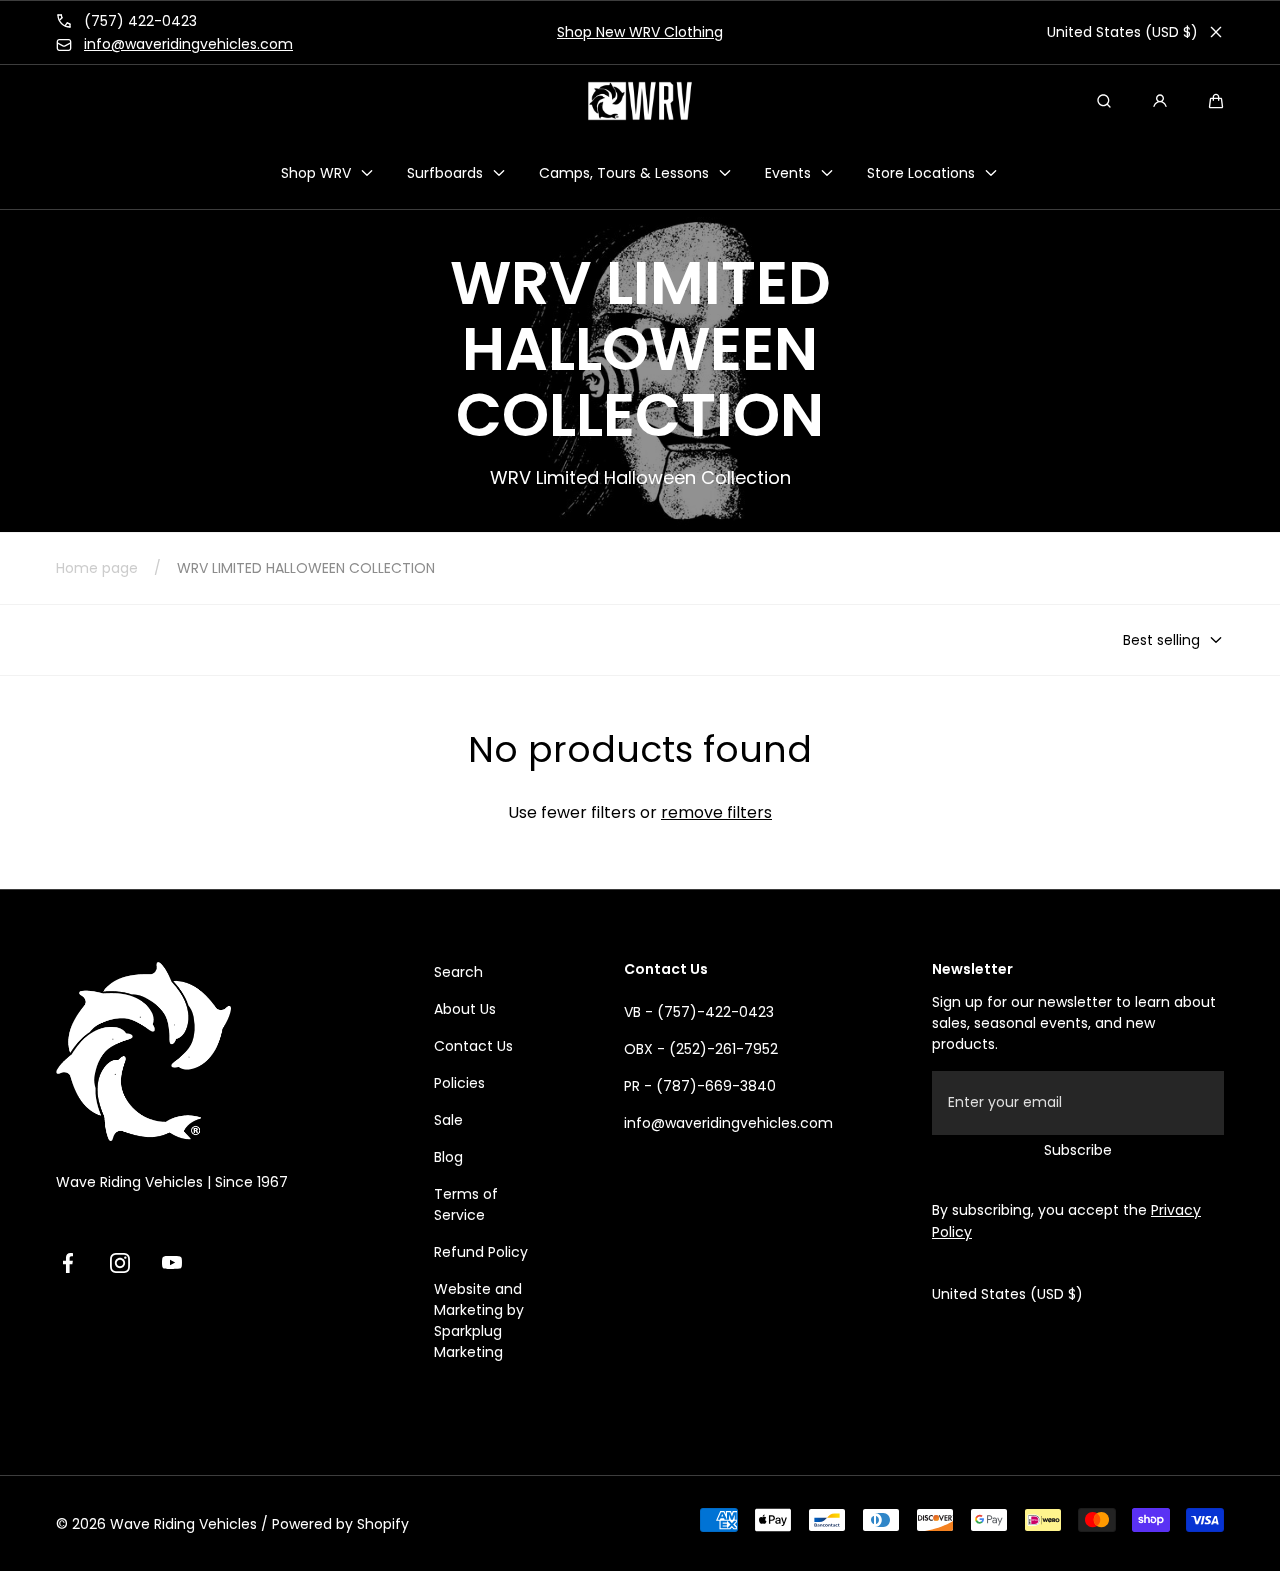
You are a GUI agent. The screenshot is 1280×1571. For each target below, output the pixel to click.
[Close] (1216, 32)
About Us (465, 1009)
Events (788, 172)
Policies (459, 1083)
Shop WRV (316, 172)
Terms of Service (466, 1204)
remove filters (716, 812)
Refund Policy (481, 1252)
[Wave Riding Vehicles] (640, 101)
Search (458, 972)
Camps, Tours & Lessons (624, 172)
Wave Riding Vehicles (183, 1524)
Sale (448, 1120)
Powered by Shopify (340, 1524)
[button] (1216, 101)
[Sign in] (1160, 101)
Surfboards (445, 172)
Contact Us (473, 1046)
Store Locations (921, 172)
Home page (97, 568)
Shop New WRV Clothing (640, 32)
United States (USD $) (1122, 32)
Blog (448, 1157)
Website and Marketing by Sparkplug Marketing (479, 1320)
